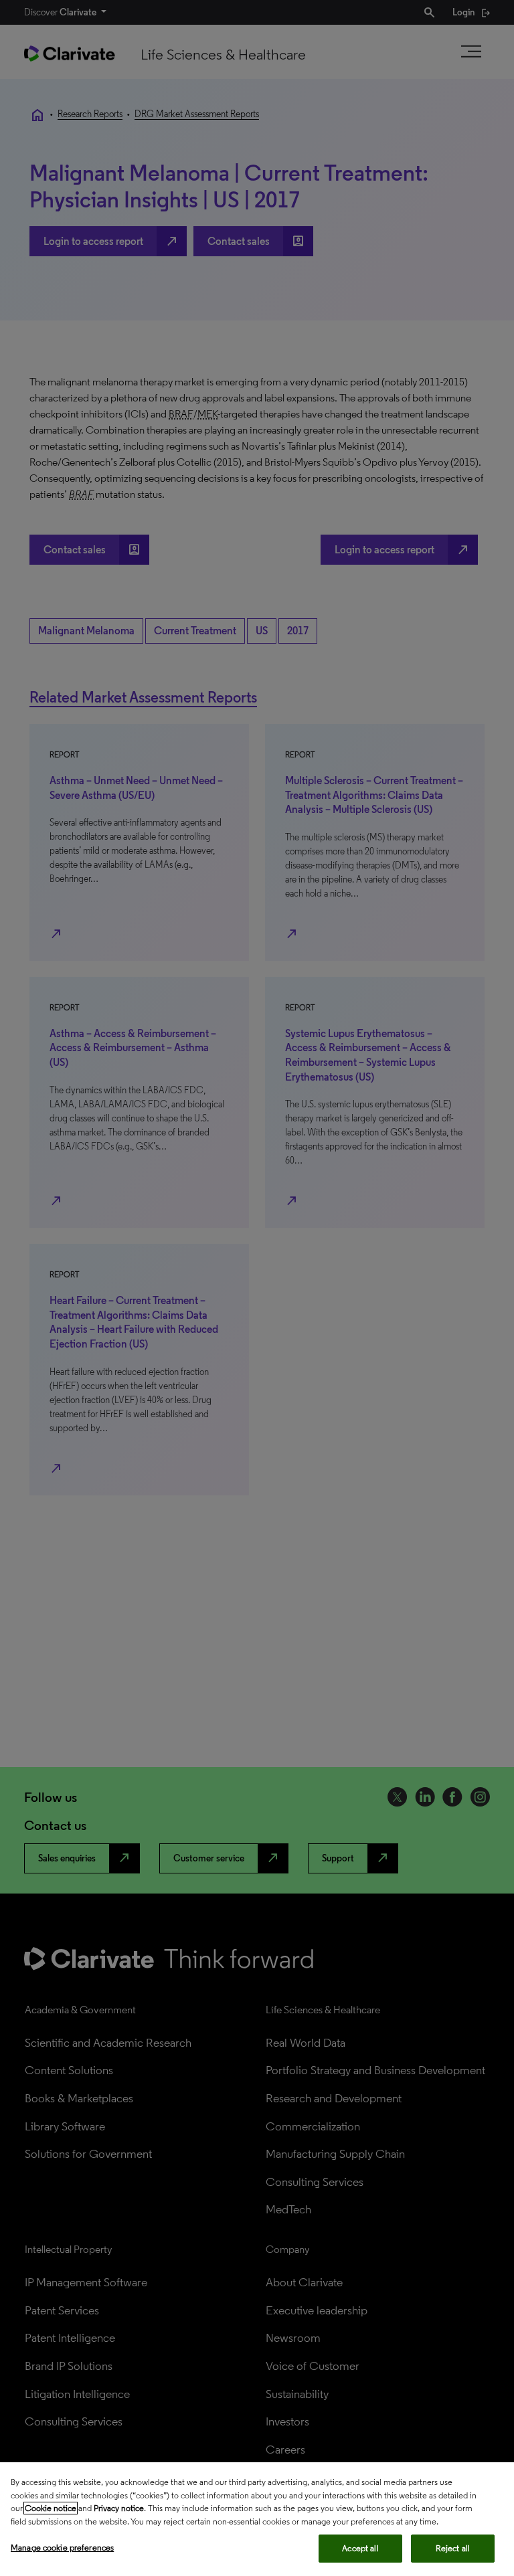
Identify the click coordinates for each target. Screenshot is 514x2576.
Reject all (453, 2548)
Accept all (360, 2548)
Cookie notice (51, 2508)
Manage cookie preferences (62, 2548)
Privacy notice (119, 2508)
